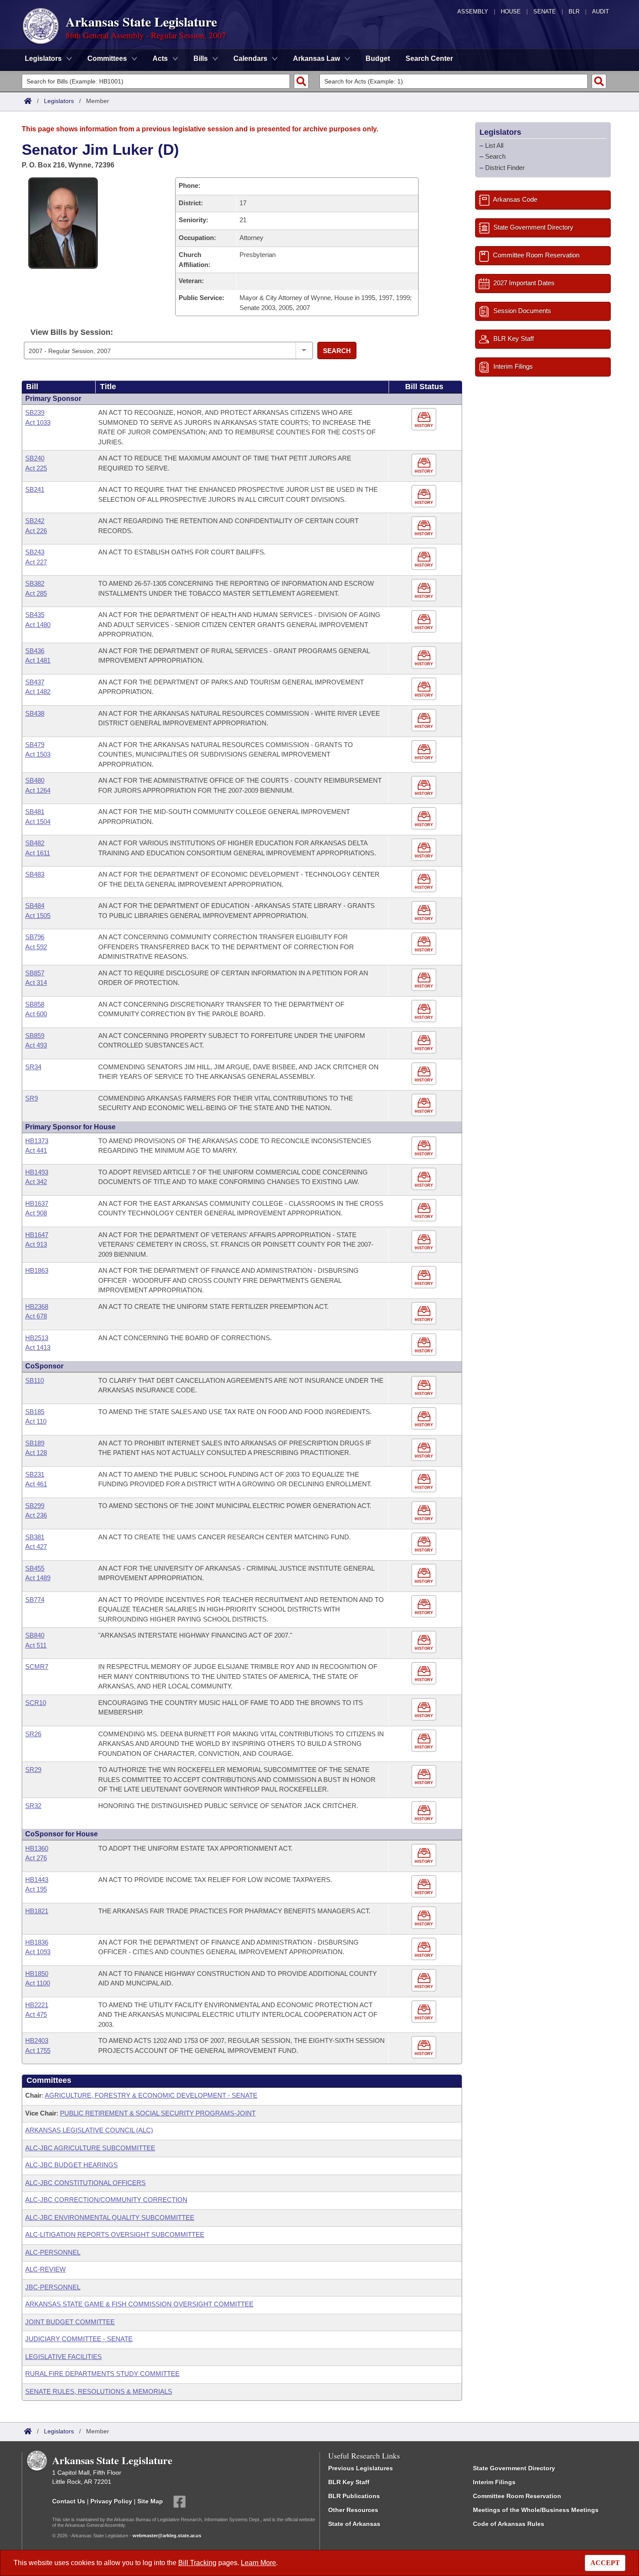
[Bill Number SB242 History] (425, 528)
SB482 (35, 843)
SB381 (35, 1537)
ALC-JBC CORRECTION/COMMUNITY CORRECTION (106, 2200)
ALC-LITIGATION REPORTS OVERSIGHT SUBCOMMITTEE (115, 2234)
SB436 (35, 651)
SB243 (35, 552)
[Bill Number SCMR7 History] (425, 1673)
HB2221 (37, 2005)
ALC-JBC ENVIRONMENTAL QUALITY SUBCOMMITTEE (110, 2217)
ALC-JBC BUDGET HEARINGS (72, 2165)
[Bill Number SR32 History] (425, 1813)
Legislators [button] (43, 58)
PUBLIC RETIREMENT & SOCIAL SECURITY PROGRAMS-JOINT (158, 2113)
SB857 (35, 973)
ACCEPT (605, 2563)
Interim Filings (494, 2482)
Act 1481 (38, 660)
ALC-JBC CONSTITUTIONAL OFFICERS (85, 2183)
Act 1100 (38, 1983)
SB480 (35, 780)
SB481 (35, 812)
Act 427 (36, 1547)
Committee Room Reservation (517, 2496)
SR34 (33, 1067)
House (511, 12)
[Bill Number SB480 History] (425, 787)
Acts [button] (160, 58)
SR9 (32, 1098)
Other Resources (353, 2510)
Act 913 (36, 1244)
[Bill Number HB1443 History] (425, 1887)
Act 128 (36, 1453)
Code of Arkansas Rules (509, 2524)
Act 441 (36, 1150)
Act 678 (36, 1316)
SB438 (35, 713)
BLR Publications (354, 2496)
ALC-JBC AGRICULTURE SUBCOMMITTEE (90, 2148)
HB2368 (37, 1306)
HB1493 (37, 1172)
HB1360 (37, 1848)
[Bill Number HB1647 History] (425, 1242)
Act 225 (36, 468)
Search (337, 351)
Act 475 (36, 2014)
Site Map (150, 2501)
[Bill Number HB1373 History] (425, 1148)
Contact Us (69, 2501)
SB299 (35, 1506)
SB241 (35, 489)
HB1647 (37, 1235)
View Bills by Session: (72, 332)
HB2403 (37, 2040)
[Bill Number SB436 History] (425, 658)
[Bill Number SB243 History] (425, 559)
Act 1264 (38, 790)
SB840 (35, 1635)
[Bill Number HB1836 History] (425, 1949)
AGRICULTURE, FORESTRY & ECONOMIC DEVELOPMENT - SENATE (151, 2095)
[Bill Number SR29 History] (425, 1777)
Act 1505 (38, 916)
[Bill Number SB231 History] (425, 1481)
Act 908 (36, 1213)
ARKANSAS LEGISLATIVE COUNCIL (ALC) (89, 2130)
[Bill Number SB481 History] (425, 819)
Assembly (473, 12)
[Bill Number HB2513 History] (425, 1345)
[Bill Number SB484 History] (425, 913)
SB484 (35, 906)
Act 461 (36, 1484)
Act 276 (36, 1858)
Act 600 (36, 1014)
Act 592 (36, 947)
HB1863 (37, 1270)
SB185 (35, 1412)
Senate (545, 12)
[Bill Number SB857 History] (425, 980)
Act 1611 (38, 853)
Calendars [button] (250, 58)
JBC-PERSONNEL (53, 2287)
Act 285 (36, 593)
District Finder (505, 168)
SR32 (33, 1806)
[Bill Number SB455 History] (425, 1575)
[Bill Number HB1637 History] (425, 1210)
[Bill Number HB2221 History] (425, 2012)
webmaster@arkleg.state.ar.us (167, 2536)
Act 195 (36, 1889)
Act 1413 (38, 1347)
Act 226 (36, 531)
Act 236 (36, 1515)
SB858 (35, 1004)
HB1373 (37, 1141)
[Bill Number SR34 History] (425, 1074)
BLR (574, 12)
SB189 (35, 1443)
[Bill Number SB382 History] (425, 590)
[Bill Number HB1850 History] (425, 1980)
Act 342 (36, 1182)
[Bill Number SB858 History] (425, 1011)
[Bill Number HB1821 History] (425, 1918)
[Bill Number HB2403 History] (425, 2047)
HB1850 (37, 1974)
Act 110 (36, 1421)
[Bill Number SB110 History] (425, 1387)
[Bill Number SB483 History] (425, 881)
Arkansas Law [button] (316, 58)
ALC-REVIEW (45, 2269)
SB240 (35, 458)
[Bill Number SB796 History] (425, 944)
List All (494, 145)
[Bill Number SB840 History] (425, 1642)
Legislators (59, 101)
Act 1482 (38, 692)
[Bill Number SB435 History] (425, 622)
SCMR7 (37, 1667)
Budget (378, 58)
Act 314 (36, 983)
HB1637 (37, 1203)
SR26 (33, 1734)
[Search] (301, 81)
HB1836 (37, 1942)
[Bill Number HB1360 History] (425, 1855)
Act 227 (36, 562)
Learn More (258, 2563)
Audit (601, 12)
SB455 (35, 1568)
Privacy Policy (111, 2501)
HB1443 (37, 1880)
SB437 (35, 682)
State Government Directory (514, 2468)
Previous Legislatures (361, 2468)
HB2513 (37, 1338)
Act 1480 (38, 625)
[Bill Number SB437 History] (425, 689)
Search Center (429, 58)
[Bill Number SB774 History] (425, 1607)
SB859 (35, 1036)
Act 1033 (38, 422)
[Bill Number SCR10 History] (425, 1710)
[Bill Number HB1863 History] (425, 1277)
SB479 (35, 745)
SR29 (33, 1770)
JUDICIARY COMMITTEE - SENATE (79, 2339)
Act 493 (36, 1045)
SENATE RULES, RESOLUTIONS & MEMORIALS (99, 2391)
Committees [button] (107, 58)
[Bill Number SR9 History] (425, 1105)
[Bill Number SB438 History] (425, 720)
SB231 (35, 1474)
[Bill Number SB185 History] (425, 1419)
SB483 (35, 874)
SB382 (35, 583)
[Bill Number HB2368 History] (425, 1313)
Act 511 (36, 1645)
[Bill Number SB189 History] (425, 1450)
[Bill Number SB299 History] (425, 1513)
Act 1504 (38, 822)
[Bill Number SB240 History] (425, 465)
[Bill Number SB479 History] (425, 752)
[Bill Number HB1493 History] (425, 1179)
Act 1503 (38, 754)
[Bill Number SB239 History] (425, 419)
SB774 (35, 1600)
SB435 (35, 615)
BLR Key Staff (349, 2482)
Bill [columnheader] (32, 387)
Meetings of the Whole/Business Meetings (536, 2510)
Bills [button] (201, 58)
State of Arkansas (354, 2524)
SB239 (35, 412)
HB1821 (37, 1911)
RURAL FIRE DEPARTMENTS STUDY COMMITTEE (102, 2374)
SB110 (35, 1380)
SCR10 (36, 1703)
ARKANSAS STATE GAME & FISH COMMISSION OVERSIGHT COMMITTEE (139, 2304)
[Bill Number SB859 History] (425, 1043)
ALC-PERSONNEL (53, 2252)
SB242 (35, 521)
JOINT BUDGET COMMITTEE (70, 2322)
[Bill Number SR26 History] (425, 1741)
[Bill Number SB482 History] (425, 850)
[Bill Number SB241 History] (425, 496)
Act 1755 (38, 2050)
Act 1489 (38, 1578)
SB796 (35, 937)
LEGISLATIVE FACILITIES (63, 2357)
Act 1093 (38, 1952)
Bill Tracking (197, 2563)
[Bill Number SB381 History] (425, 1544)
